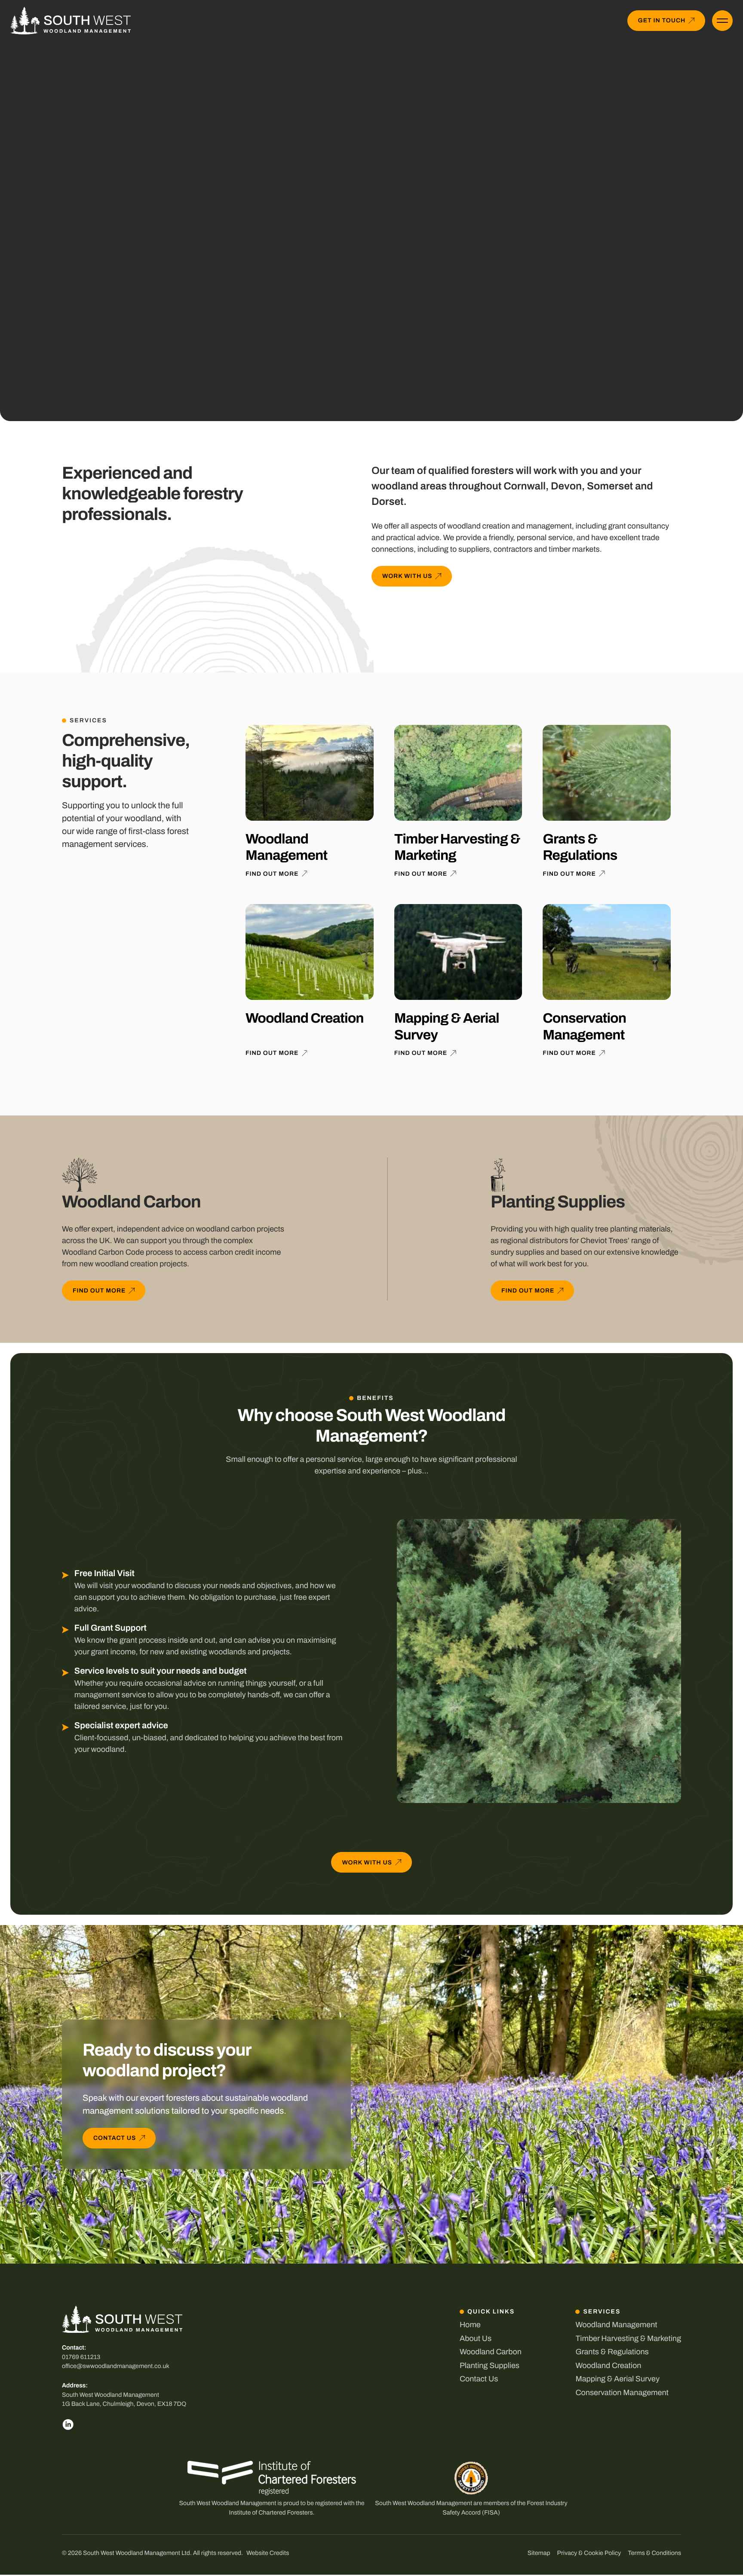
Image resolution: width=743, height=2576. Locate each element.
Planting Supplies (490, 2365)
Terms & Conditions (654, 2553)
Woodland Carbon (491, 2352)
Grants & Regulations (612, 2352)
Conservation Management (622, 2393)
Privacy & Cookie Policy (589, 2553)
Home (470, 2325)
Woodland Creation (608, 2365)
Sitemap (539, 2553)
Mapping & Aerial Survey (617, 2379)
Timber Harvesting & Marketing (628, 2338)
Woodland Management (616, 2325)
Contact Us (479, 2379)
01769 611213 (81, 2357)
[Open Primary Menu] (722, 21)
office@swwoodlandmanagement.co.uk (116, 2366)
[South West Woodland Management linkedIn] (68, 2424)
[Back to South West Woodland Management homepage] (71, 21)
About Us (476, 2338)
